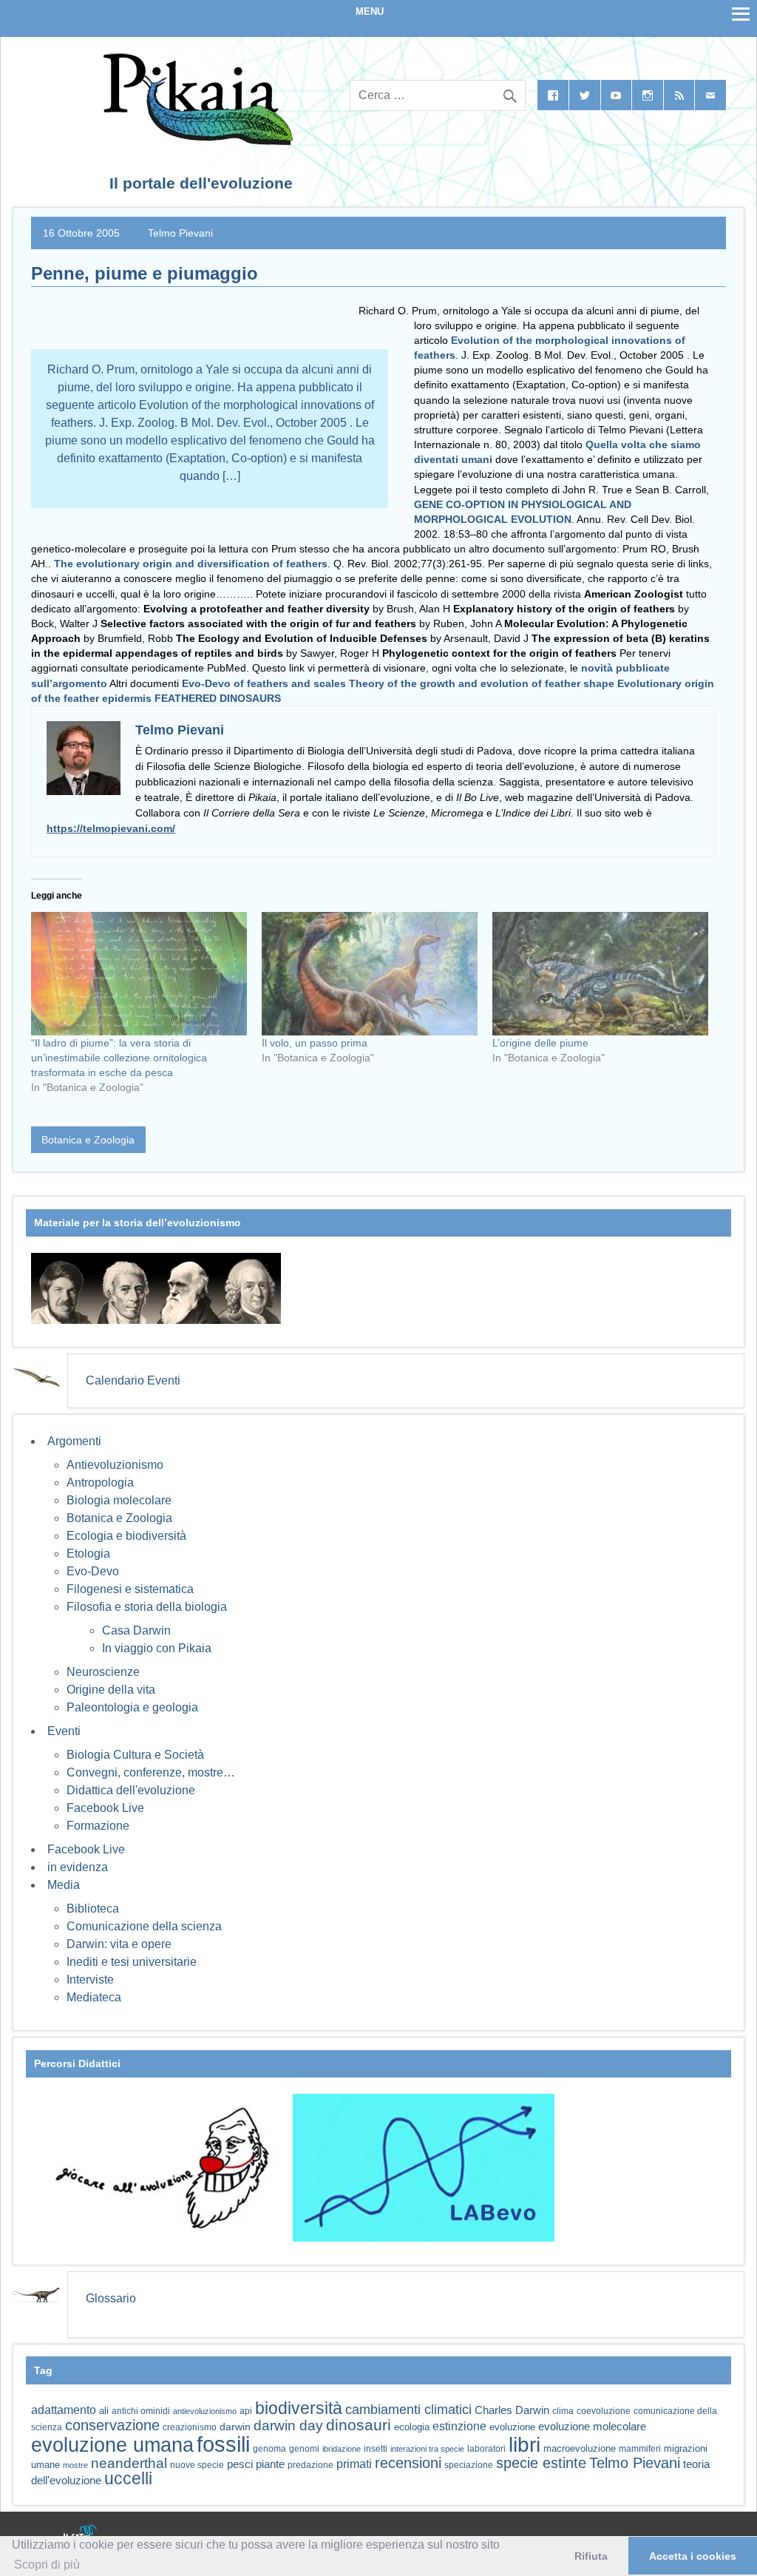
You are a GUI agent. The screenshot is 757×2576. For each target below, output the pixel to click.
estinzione (459, 2426)
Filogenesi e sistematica (130, 1589)
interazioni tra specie (427, 2449)
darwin (235, 2427)
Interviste (90, 1980)
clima (563, 2411)
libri (525, 2444)
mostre (75, 2465)
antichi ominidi (141, 2411)
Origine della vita (111, 1690)
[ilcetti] (81, 2535)
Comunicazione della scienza (144, 1926)
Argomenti (74, 1441)
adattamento (64, 2410)
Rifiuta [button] (591, 2556)
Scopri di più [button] (47, 2565)
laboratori (486, 2448)
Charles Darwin (512, 2410)
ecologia (412, 2427)
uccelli (128, 2479)
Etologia (88, 1554)
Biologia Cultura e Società (135, 1755)
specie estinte (541, 2463)
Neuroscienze (103, 1672)
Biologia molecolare (119, 1500)
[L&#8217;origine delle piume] (600, 974)
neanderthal (129, 2463)
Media (64, 1885)
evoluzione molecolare (592, 2426)
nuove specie (197, 2465)
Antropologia (100, 1483)
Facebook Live (105, 1808)
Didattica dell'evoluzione (131, 1790)
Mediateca (94, 1997)
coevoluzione (604, 2411)
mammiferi (640, 2449)
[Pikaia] (196, 141)
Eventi (64, 1731)
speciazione (469, 2465)
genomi (304, 2449)
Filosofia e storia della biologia (147, 1607)
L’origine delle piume (540, 1043)
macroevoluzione (580, 2448)
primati (354, 2464)
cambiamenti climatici (408, 2409)
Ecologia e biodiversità (126, 1536)
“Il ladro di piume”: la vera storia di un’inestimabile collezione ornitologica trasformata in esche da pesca (119, 1058)
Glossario (111, 2298)
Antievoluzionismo (115, 1465)
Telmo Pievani (180, 233)
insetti (376, 2449)
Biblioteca (93, 1909)
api (246, 2411)
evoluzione (512, 2427)
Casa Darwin (136, 1630)
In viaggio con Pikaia (157, 1648)
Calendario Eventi (133, 1380)
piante (270, 2464)
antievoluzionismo (205, 2411)
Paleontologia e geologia (132, 1707)
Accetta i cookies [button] (693, 2556)
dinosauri (359, 2425)
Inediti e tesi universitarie (132, 1962)
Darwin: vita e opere (119, 1944)
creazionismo (190, 2427)
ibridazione (342, 2449)
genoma (269, 2448)
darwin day (288, 2425)
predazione (310, 2465)
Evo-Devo (93, 1571)
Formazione (98, 1826)
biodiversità (299, 2408)
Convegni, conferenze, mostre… (151, 1772)
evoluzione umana (112, 2445)
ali (104, 2411)
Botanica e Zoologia (88, 1140)
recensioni (408, 2463)
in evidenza (78, 1867)
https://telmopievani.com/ (111, 828)
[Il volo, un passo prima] (370, 974)
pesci (240, 2464)
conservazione (112, 2425)
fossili (223, 2444)
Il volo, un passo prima (315, 1043)
